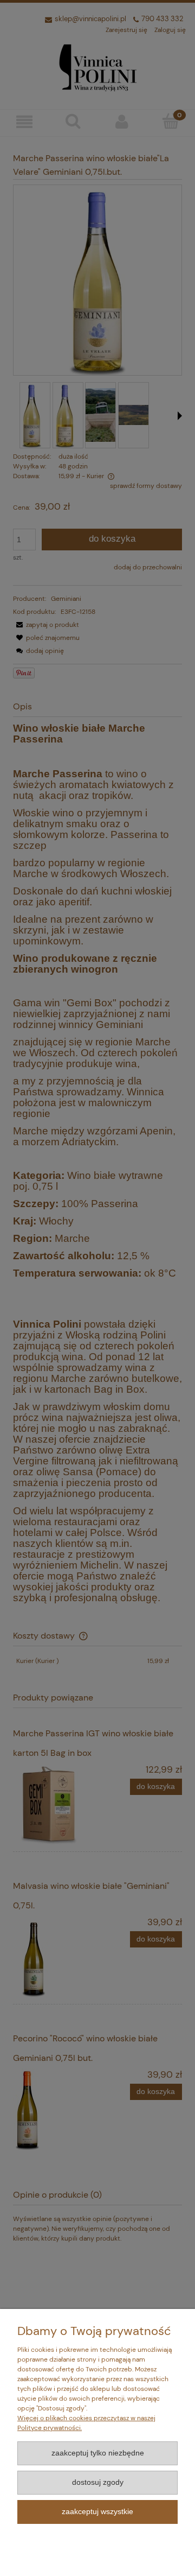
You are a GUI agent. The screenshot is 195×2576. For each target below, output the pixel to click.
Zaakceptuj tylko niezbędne (98, 2453)
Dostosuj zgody (98, 2482)
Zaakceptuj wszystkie (97, 2512)
